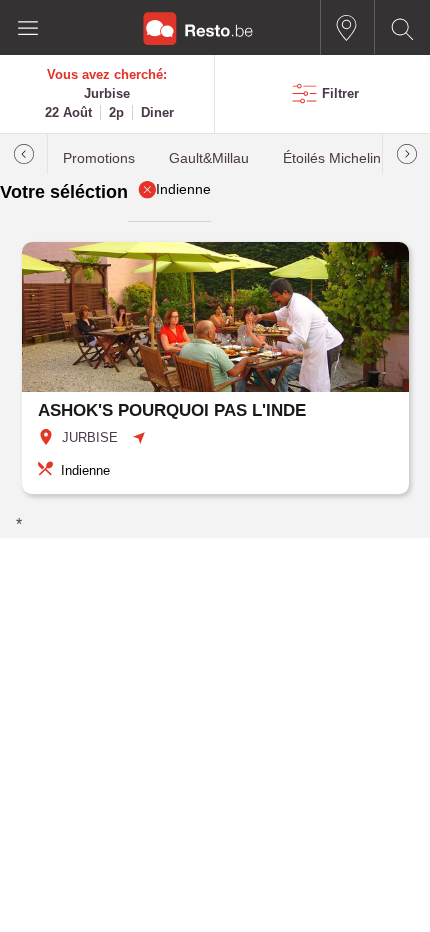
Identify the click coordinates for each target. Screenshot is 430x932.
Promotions (99, 158)
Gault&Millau (209, 158)
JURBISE (90, 437)
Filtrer (340, 93)
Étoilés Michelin (332, 158)
